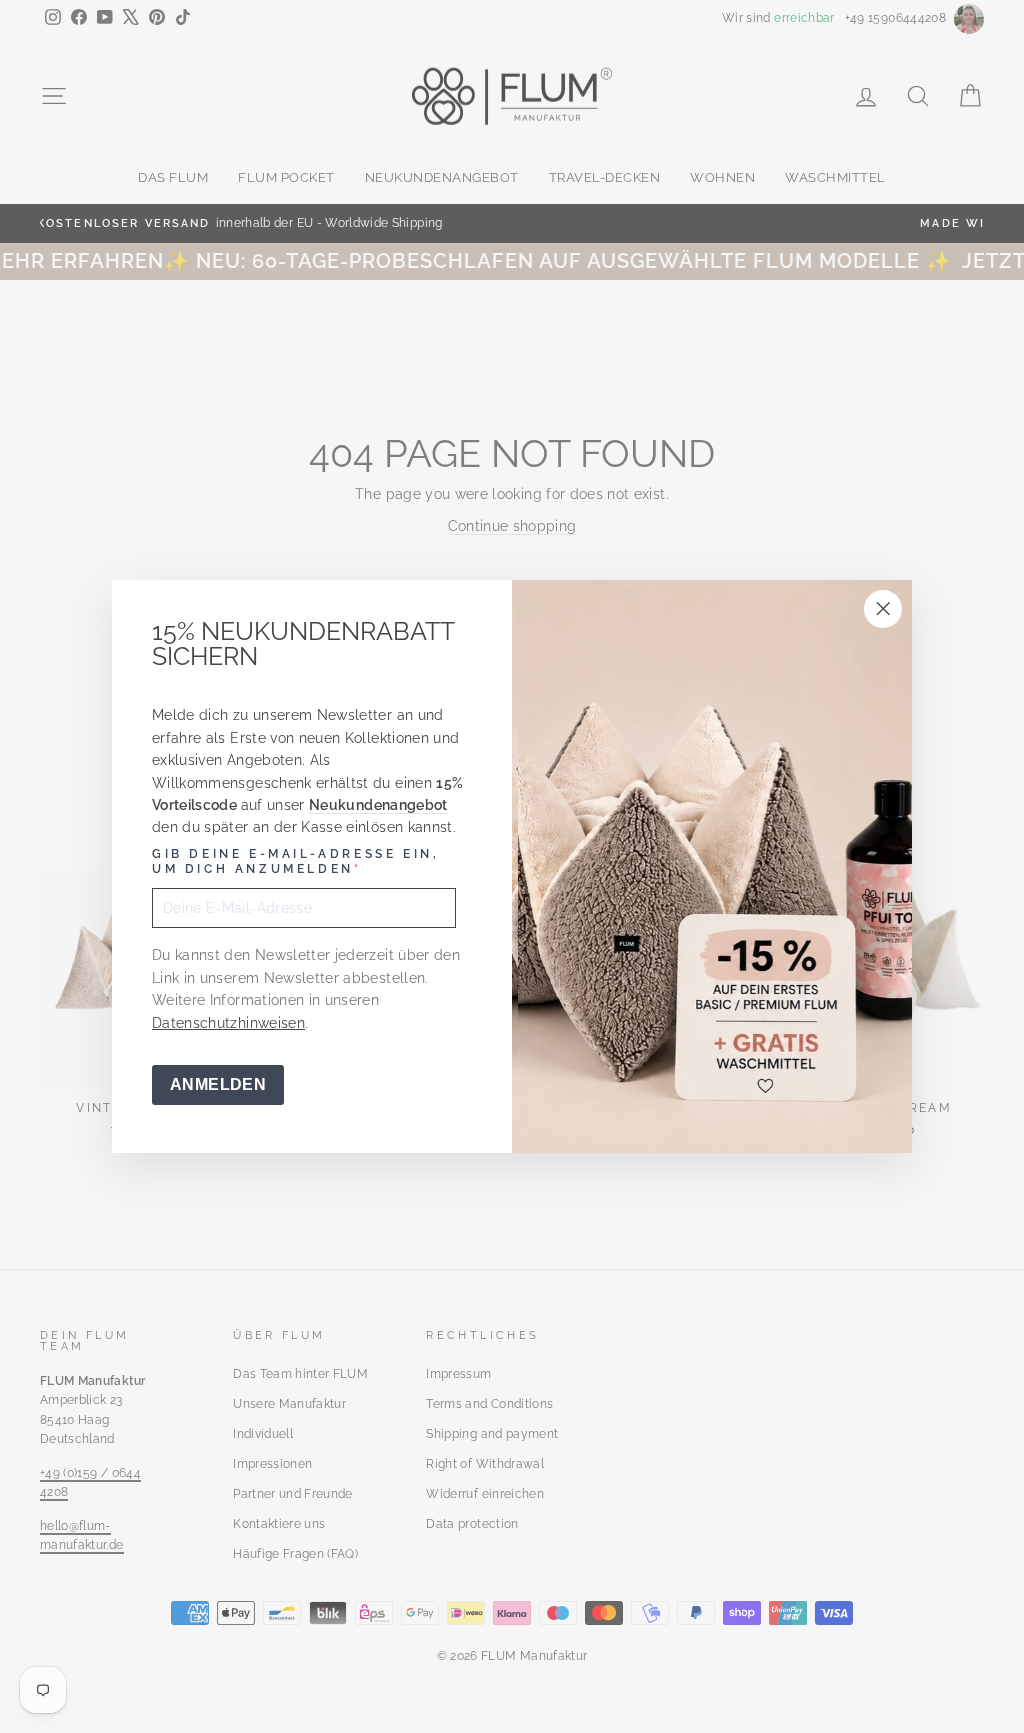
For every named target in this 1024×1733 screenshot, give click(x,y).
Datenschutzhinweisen (228, 1023)
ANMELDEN (218, 1084)
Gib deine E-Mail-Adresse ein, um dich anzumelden (295, 862)
